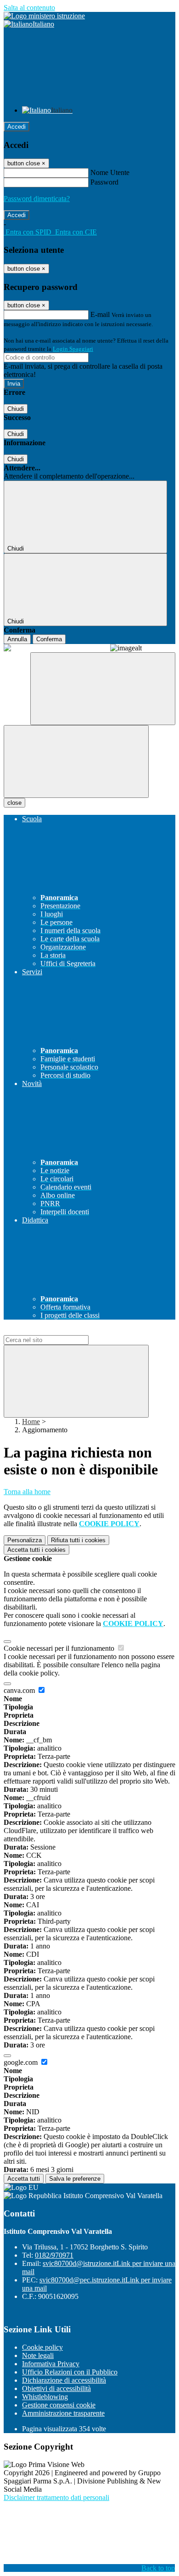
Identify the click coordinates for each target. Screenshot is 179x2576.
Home (31, 1422)
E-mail (100, 314)
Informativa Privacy (51, 2364)
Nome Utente (110, 172)
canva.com (20, 1690)
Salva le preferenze (75, 2179)
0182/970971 (54, 2255)
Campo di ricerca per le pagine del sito (59, 1331)
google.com (22, 2062)
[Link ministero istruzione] (44, 16)
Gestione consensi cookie (59, 2405)
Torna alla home (27, 1492)
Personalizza (25, 1540)
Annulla (17, 639)
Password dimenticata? (37, 199)
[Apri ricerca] (103, 689)
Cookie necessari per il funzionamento (60, 1648)
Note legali (38, 2355)
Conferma (49, 639)
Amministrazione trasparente (63, 2413)
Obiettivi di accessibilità (56, 2388)
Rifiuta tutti (78, 1540)
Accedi (17, 127)
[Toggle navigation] (76, 761)
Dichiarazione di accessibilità (64, 2380)
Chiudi (16, 409)
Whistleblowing (45, 2397)
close (14, 803)
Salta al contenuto (29, 8)
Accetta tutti (36, 1550)
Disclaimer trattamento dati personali (56, 2497)
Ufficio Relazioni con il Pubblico (70, 2372)
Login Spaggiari (73, 349)
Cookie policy (42, 2347)
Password (104, 182)
